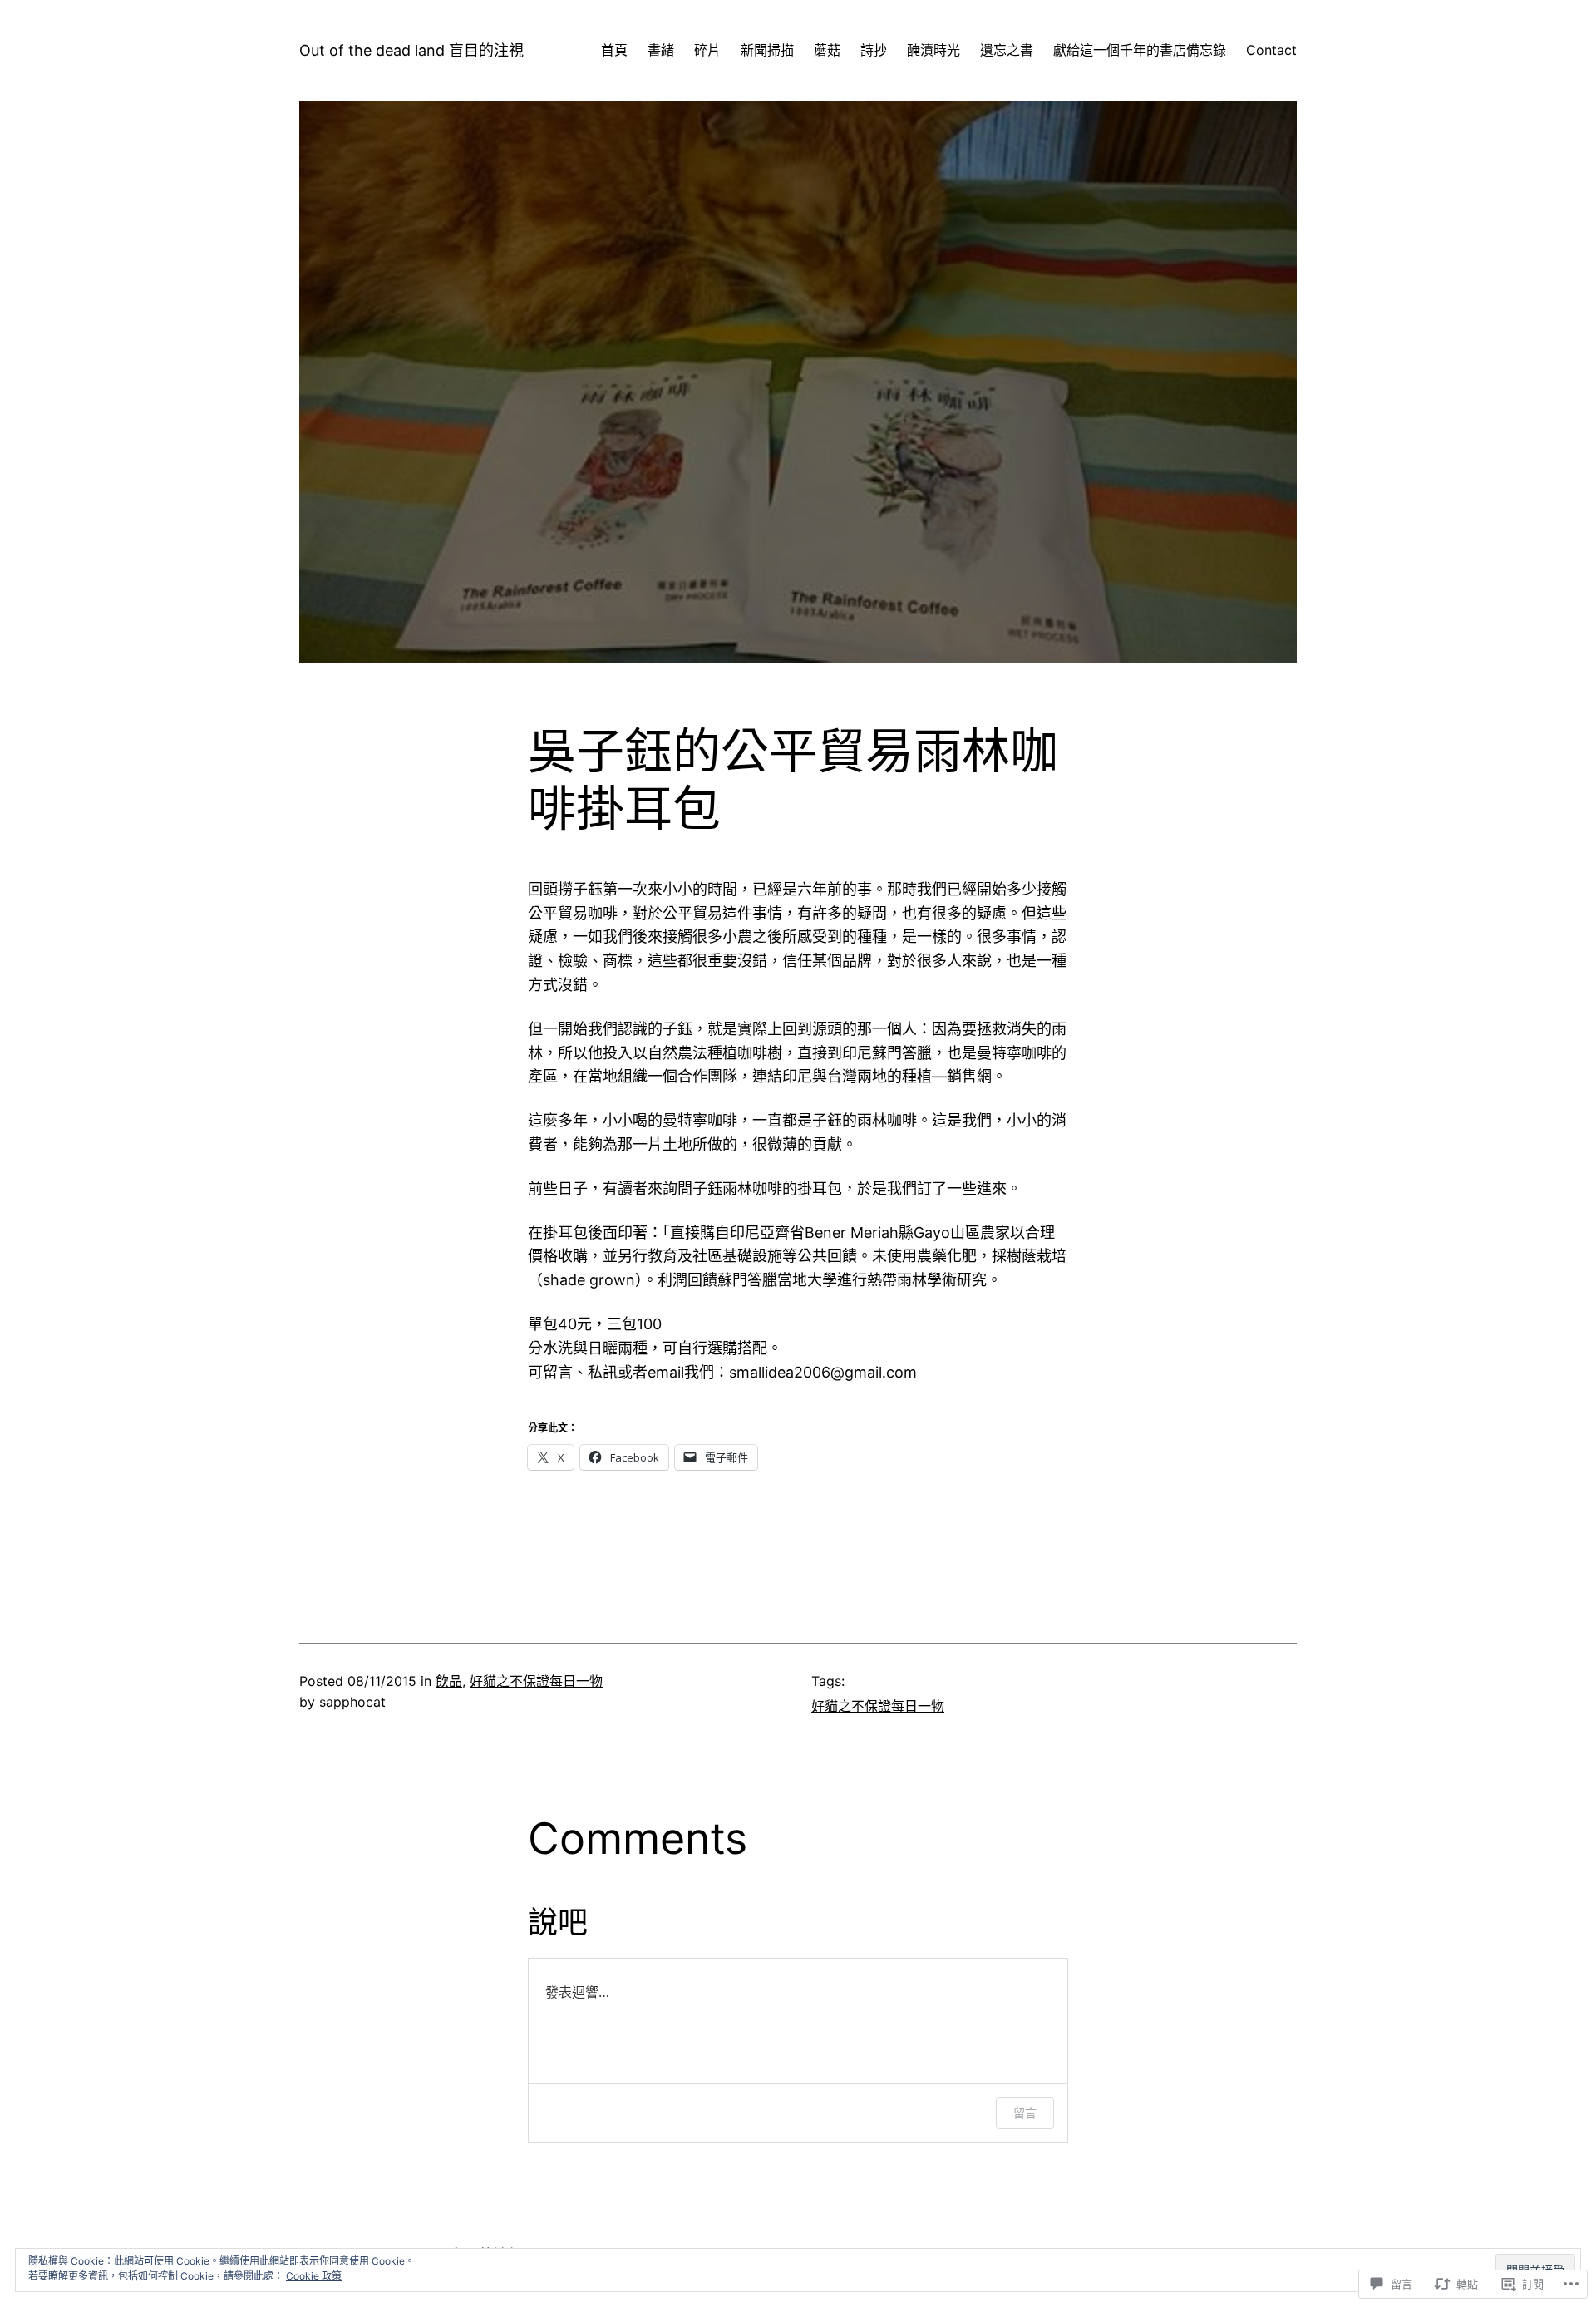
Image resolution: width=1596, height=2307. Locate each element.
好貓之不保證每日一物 (536, 1681)
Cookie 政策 (314, 2276)
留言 (1025, 2113)
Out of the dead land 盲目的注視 (411, 50)
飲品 (449, 1681)
